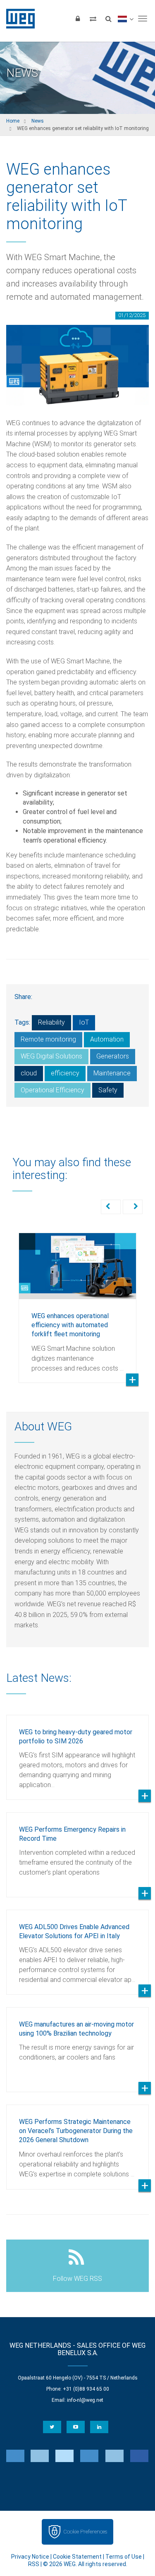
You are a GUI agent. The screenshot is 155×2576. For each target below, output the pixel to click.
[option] (77, 1302)
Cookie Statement (77, 2557)
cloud (29, 1073)
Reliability (51, 1022)
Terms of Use (124, 2557)
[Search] (108, 19)
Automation (107, 1039)
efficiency (65, 1073)
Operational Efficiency (52, 1090)
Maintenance (112, 1073)
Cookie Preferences (85, 2532)
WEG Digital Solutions (51, 1056)
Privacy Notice (30, 2557)
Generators (113, 1056)
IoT (84, 1022)
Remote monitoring (48, 1039)
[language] (125, 19)
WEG (18, 19)
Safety (108, 1090)
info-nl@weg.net (85, 2400)
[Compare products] (93, 19)
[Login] (78, 19)
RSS (34, 2564)
